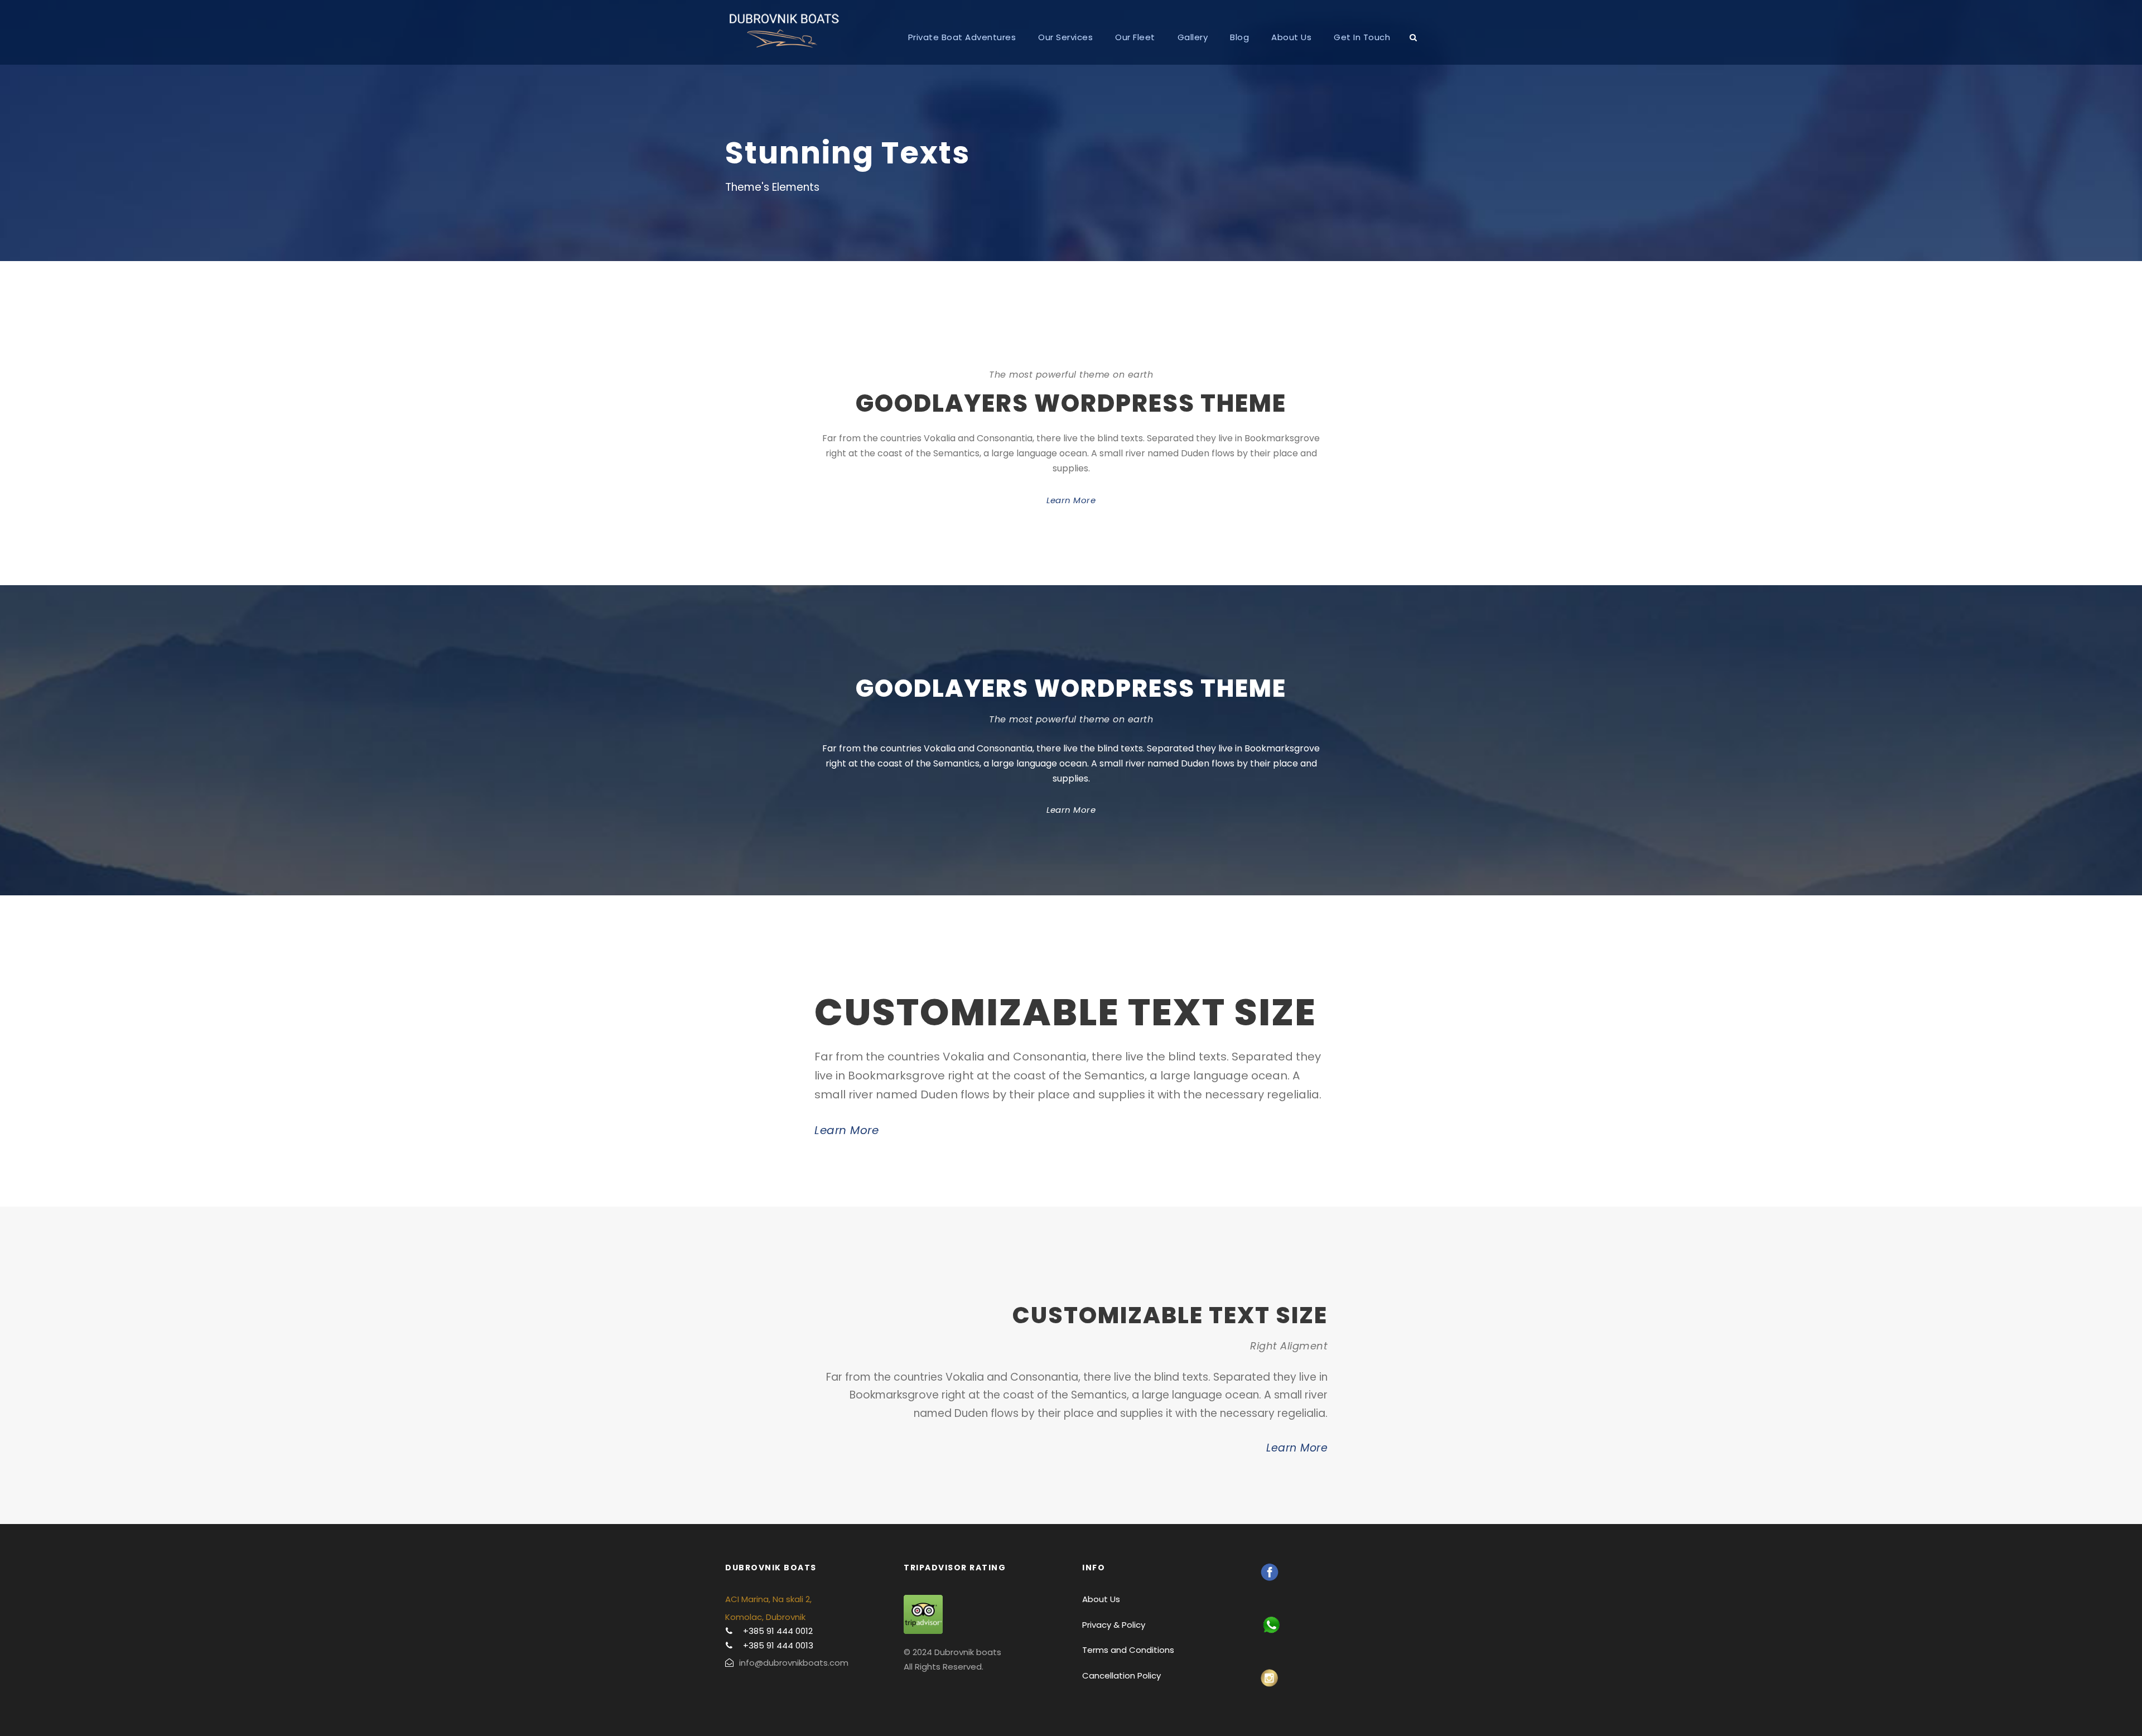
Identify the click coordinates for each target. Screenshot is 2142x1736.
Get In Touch (1362, 37)
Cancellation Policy (1121, 1675)
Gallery (1193, 37)
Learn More (1071, 500)
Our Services (1065, 37)
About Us (1291, 37)
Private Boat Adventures (962, 37)
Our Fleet (1135, 37)
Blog (1239, 37)
